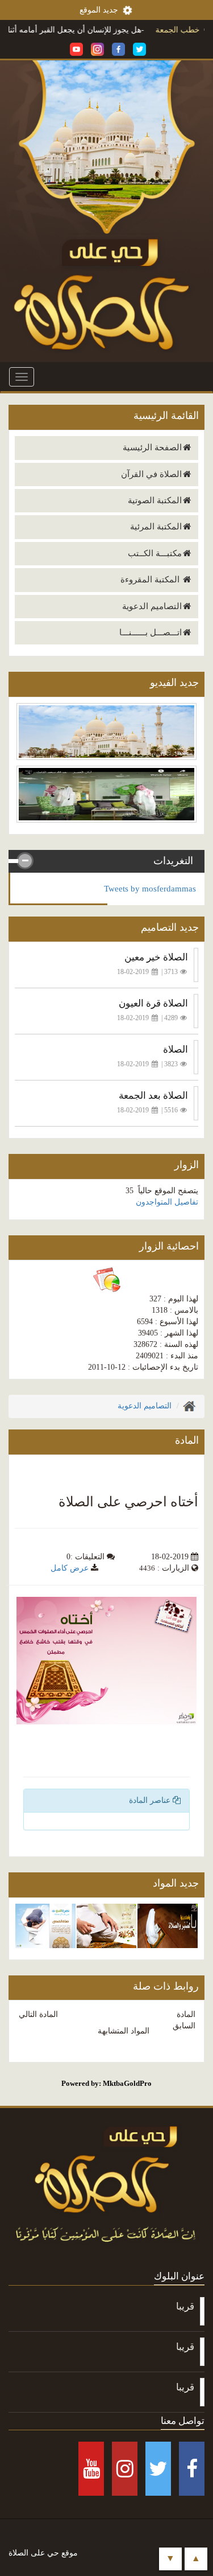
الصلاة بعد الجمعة (153, 1096)
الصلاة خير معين (156, 957)
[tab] (106, 861)
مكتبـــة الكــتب (155, 553)
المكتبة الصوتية (155, 500)
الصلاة (176, 1049)
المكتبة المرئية (156, 527)
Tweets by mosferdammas (150, 889)
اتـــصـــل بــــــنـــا (151, 632)
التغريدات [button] (173, 861)
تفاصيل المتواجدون (167, 1202)
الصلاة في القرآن (151, 474)
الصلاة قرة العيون (153, 1003)
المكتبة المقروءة (151, 580)
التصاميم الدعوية (152, 606)
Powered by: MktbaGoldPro (106, 2083)
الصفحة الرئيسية (152, 447)
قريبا (185, 2306)
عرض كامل (70, 1568)
